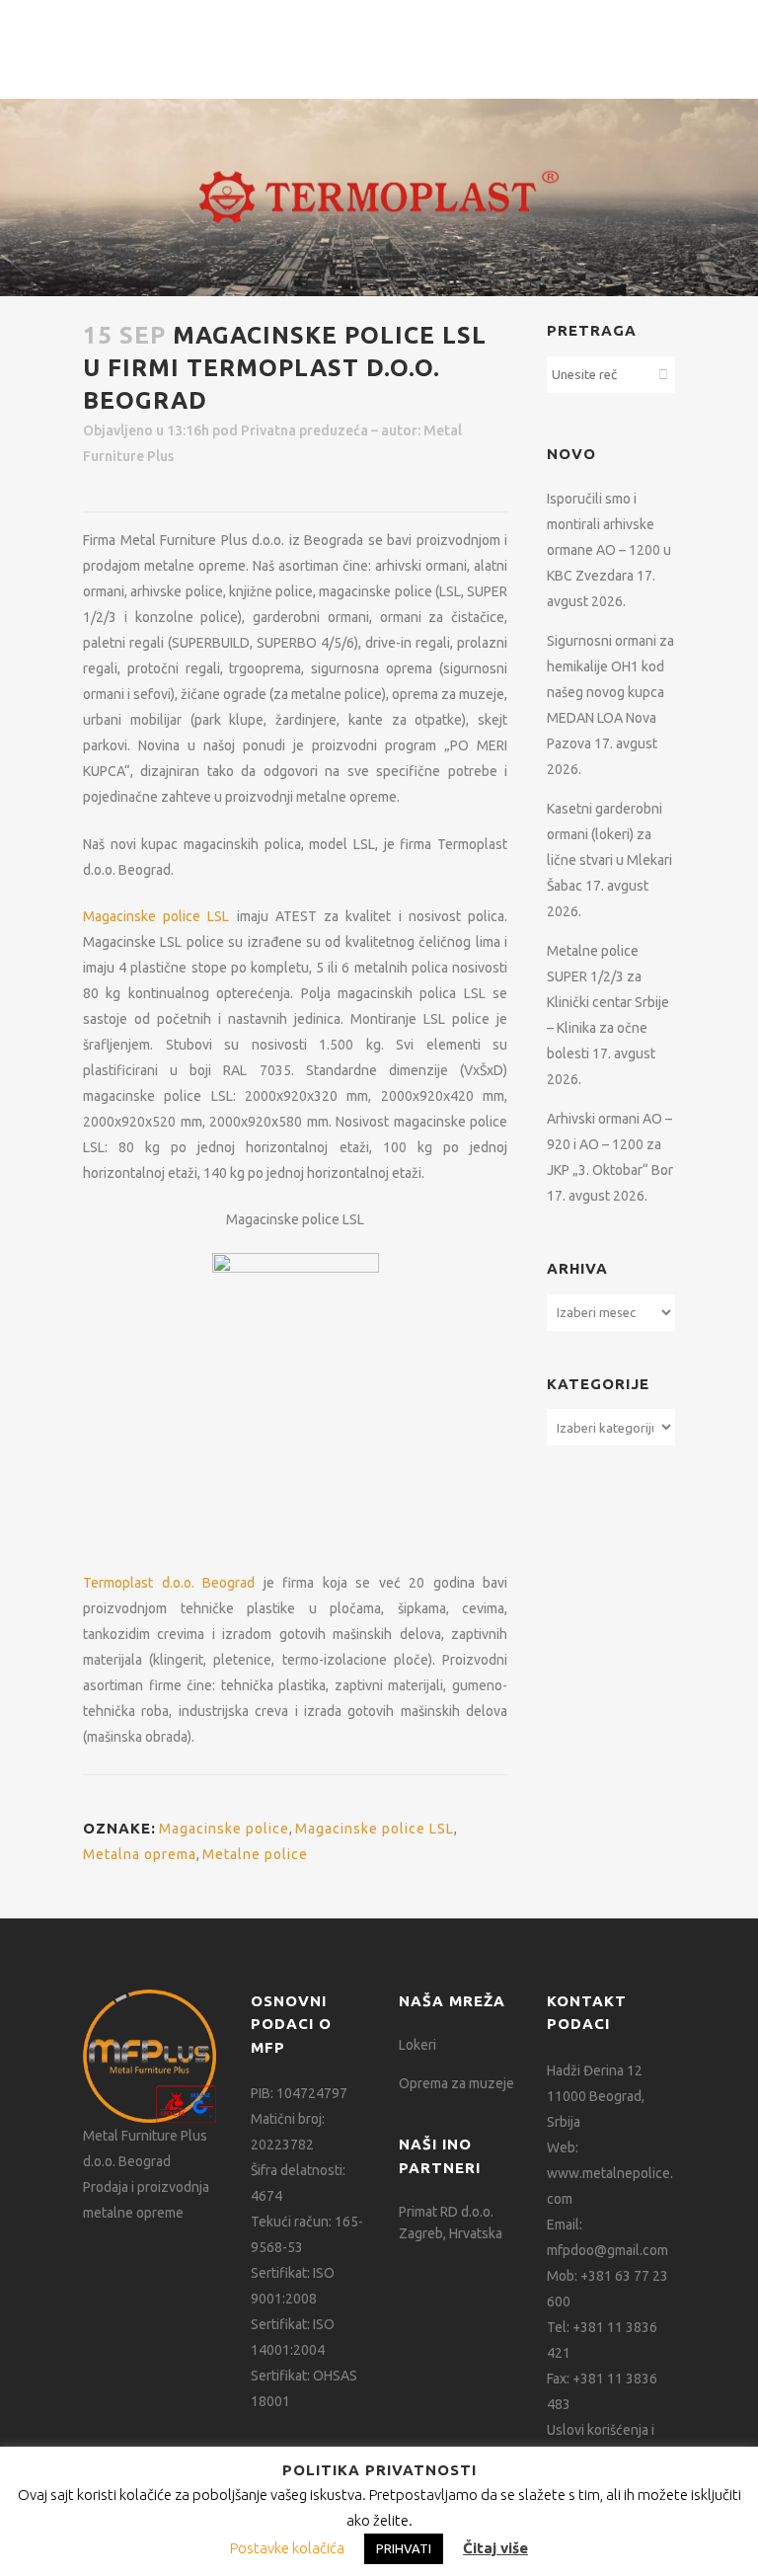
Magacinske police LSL (156, 916)
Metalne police (255, 1854)
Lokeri (417, 2045)
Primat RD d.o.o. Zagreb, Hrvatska (451, 2223)
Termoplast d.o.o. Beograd (169, 1583)
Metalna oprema (140, 1854)
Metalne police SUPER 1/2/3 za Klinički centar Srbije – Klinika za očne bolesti (608, 1002)
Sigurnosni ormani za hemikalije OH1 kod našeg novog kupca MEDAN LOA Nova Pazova (610, 692)
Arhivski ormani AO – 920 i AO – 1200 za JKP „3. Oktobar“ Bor (610, 1144)
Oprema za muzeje (456, 2083)
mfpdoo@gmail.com (607, 2250)
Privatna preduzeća (304, 430)
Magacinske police (224, 1829)
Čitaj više (495, 2548)
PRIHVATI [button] (404, 2548)
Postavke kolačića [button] (287, 2548)
